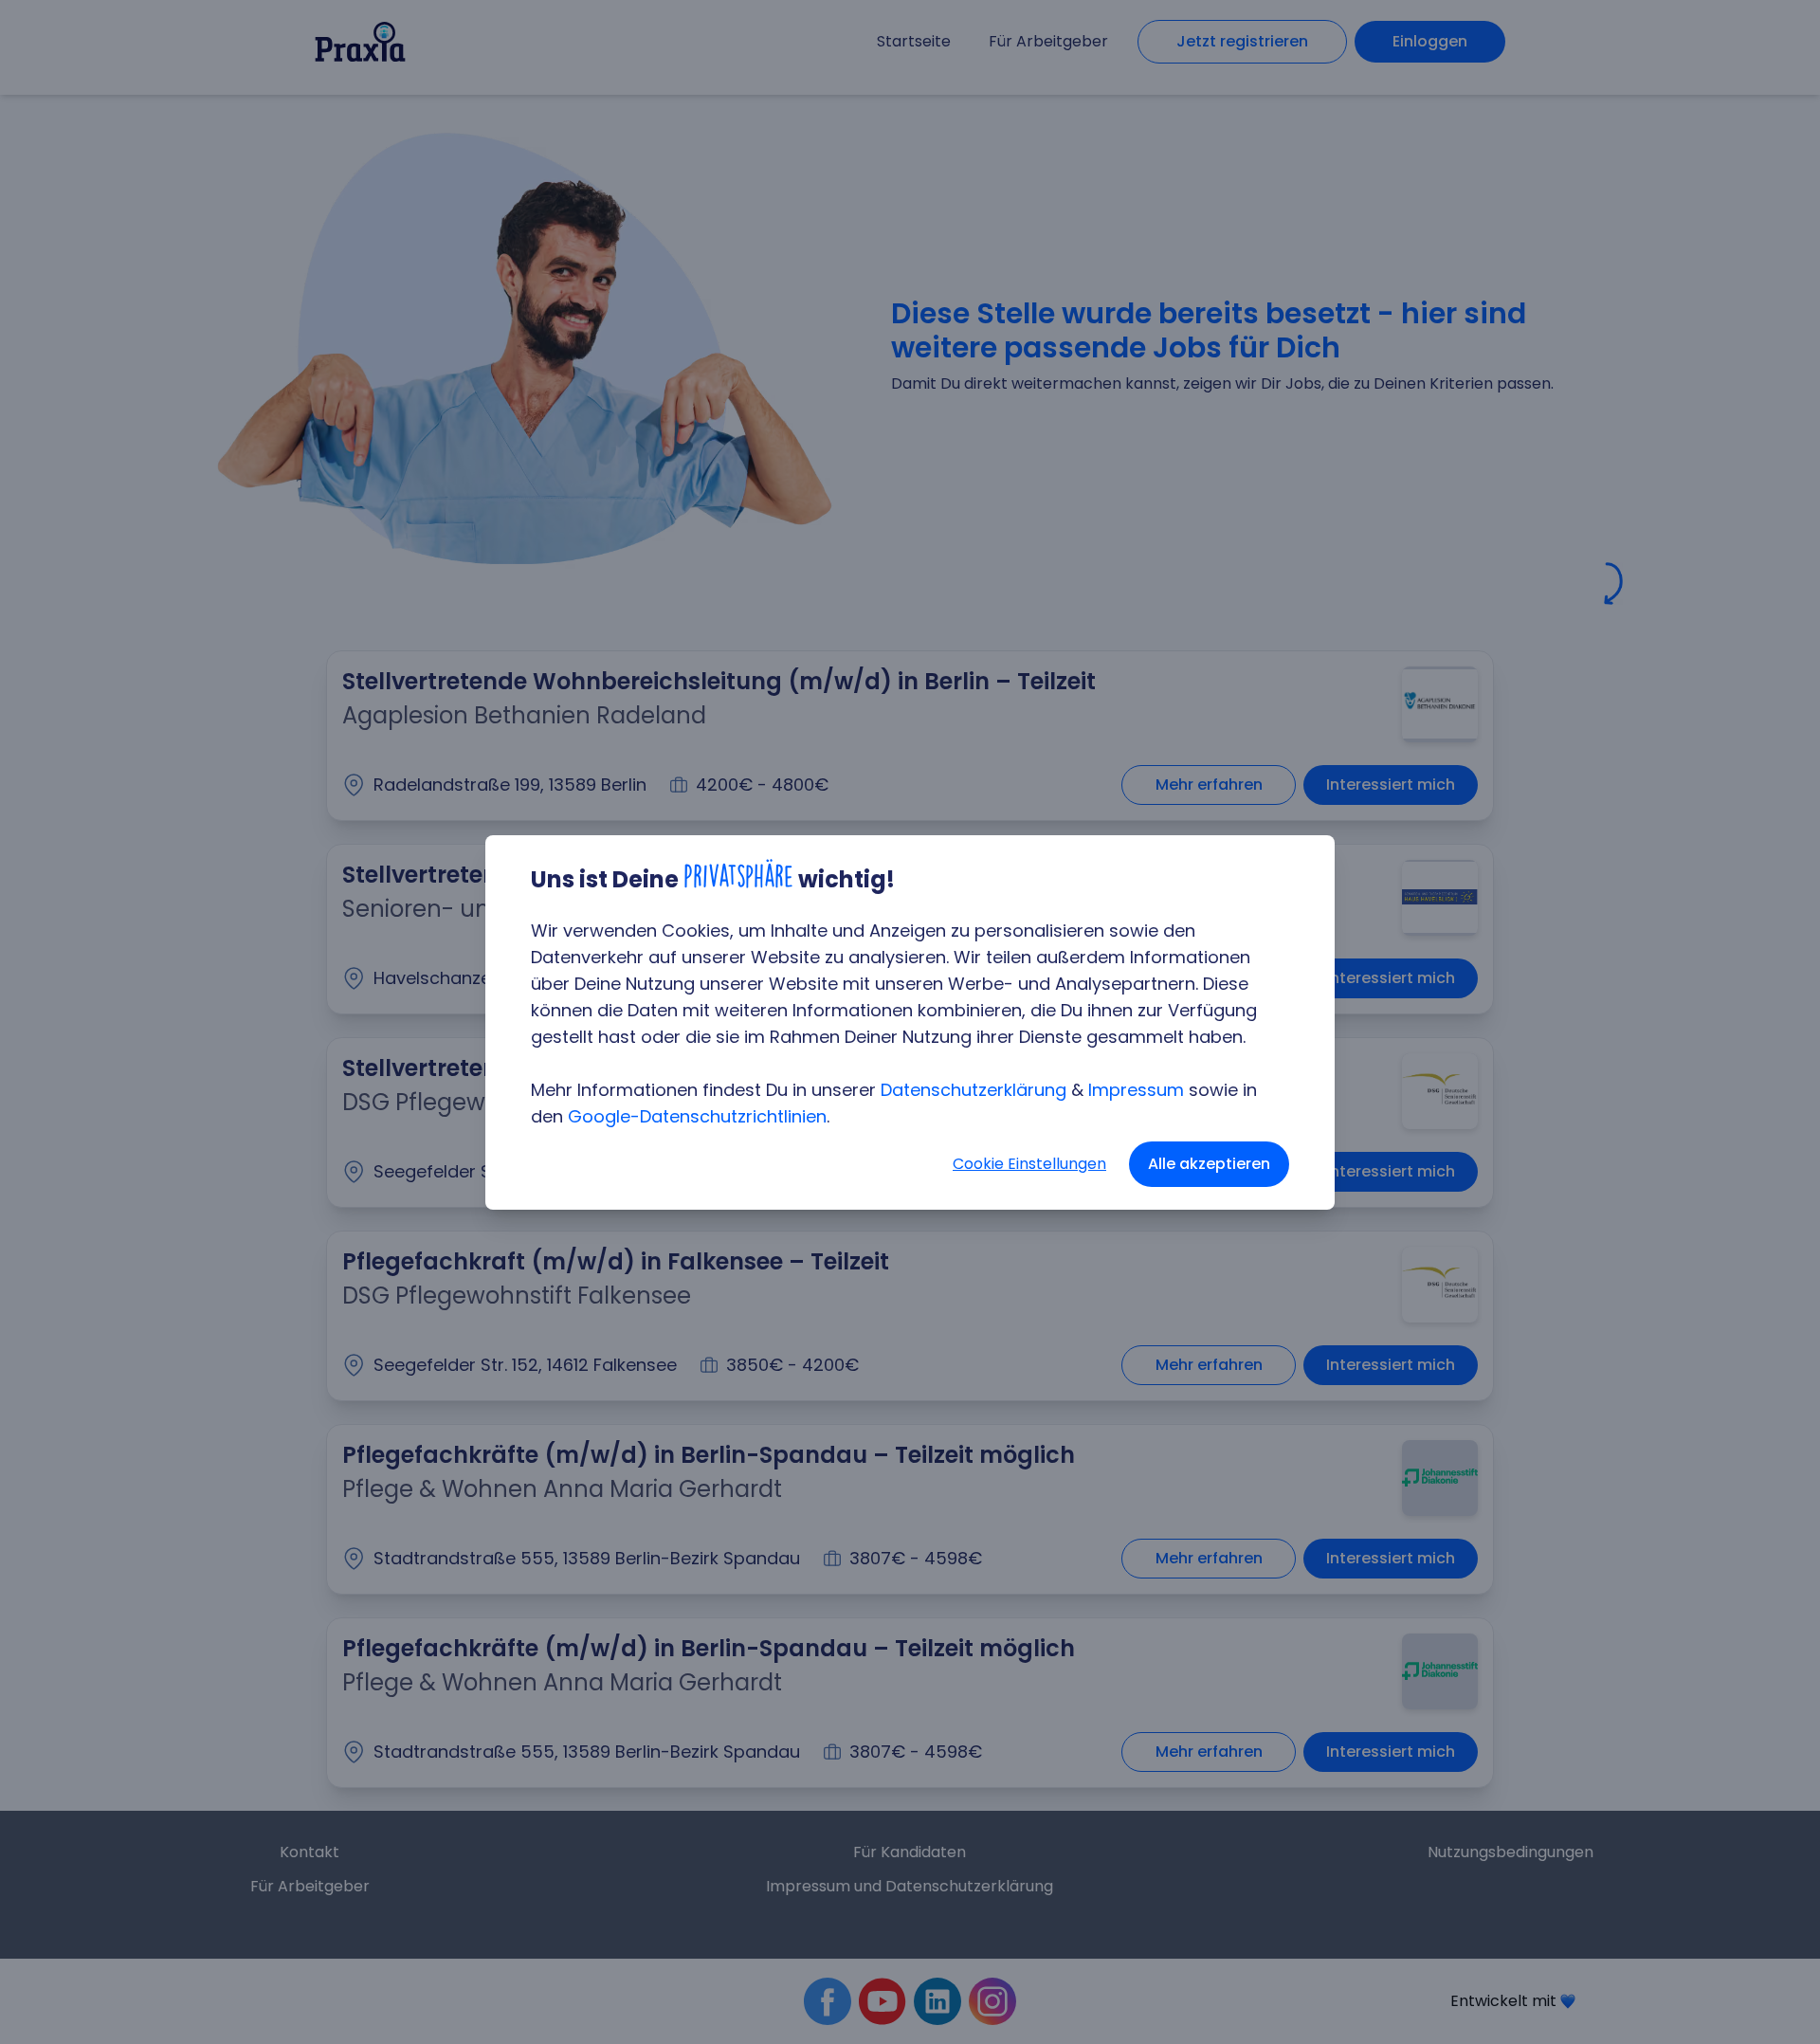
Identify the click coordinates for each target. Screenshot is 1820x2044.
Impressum (1136, 1090)
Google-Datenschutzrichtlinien (697, 1116)
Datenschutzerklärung (974, 1090)
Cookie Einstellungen (1029, 1164)
